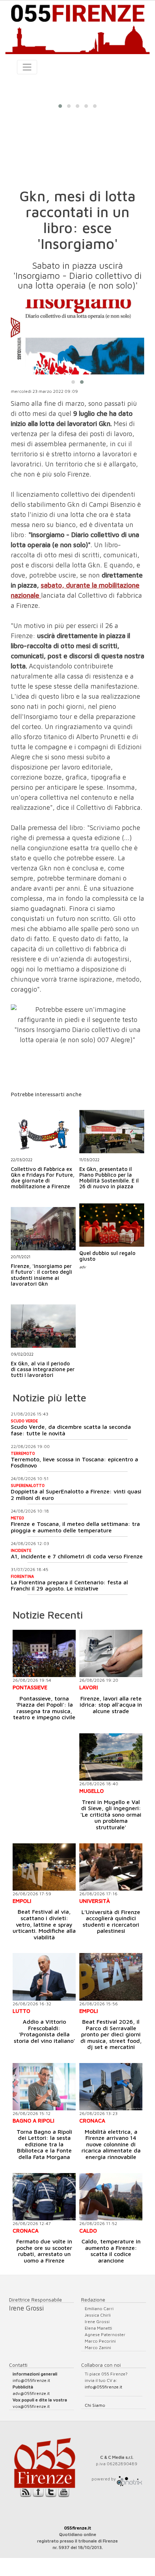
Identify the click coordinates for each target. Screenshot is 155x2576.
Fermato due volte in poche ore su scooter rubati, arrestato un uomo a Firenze (44, 2251)
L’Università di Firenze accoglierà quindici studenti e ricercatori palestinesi (111, 1921)
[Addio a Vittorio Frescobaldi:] (44, 1977)
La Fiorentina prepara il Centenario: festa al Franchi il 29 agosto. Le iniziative (69, 1585)
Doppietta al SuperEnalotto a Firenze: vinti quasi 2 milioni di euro (76, 1495)
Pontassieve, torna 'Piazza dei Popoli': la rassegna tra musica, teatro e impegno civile (44, 1708)
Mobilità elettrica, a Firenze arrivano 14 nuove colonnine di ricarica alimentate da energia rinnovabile (111, 2144)
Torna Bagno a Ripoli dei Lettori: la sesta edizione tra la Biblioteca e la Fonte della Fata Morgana (44, 2144)
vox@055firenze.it (31, 2406)
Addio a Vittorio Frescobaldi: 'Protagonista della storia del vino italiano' (44, 2031)
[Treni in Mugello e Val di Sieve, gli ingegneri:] (111, 1757)
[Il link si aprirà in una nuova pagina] (129, 2479)
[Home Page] (77, 27)
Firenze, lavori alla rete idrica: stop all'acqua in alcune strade (111, 1705)
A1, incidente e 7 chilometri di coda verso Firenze (77, 1556)
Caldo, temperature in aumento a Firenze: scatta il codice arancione (111, 2251)
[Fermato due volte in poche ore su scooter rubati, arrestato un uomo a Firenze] (44, 2197)
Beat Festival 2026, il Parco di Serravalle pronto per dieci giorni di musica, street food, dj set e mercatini (111, 2034)
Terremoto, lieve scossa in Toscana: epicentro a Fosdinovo (74, 1462)
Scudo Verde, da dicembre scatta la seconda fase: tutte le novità (71, 1430)
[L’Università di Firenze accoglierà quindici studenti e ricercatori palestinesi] (111, 1867)
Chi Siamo (95, 2405)
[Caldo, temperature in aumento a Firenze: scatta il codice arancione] (111, 2197)
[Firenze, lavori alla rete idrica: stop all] (111, 1653)
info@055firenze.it (31, 2380)
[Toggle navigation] (27, 67)
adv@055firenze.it (31, 2393)
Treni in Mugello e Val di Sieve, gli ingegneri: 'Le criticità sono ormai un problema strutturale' (111, 1814)
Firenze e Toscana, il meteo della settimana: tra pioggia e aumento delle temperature (75, 1527)
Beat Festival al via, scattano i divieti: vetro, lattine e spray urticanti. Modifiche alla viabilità (44, 1924)
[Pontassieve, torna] (44, 1653)
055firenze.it (78, 2528)
